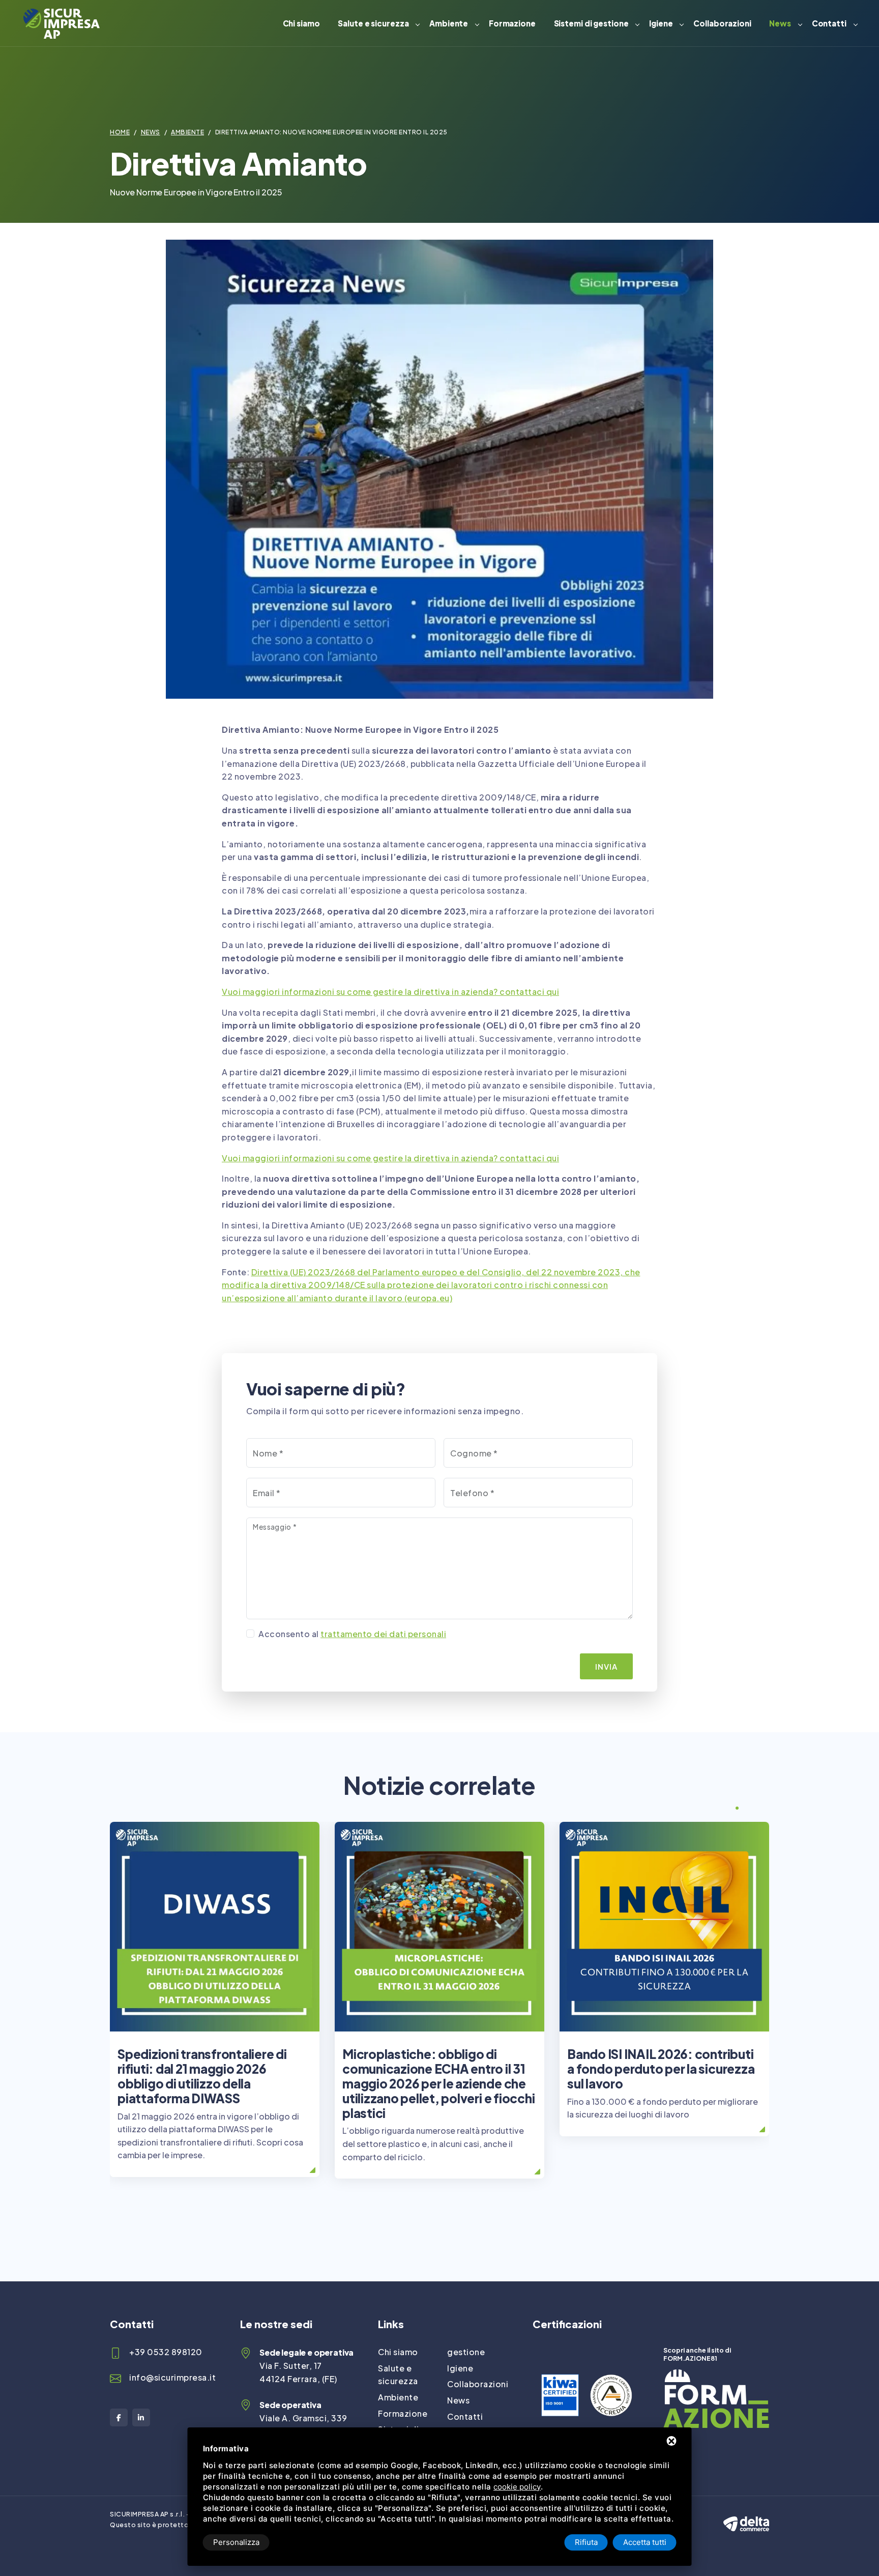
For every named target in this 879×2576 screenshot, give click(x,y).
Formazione (512, 23)
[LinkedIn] (141, 2417)
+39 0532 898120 (166, 2352)
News (780, 23)
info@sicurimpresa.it (172, 2377)
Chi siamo (301, 23)
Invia (606, 1666)
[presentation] (718, 1809)
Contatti (829, 23)
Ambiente (449, 23)
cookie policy (517, 2487)
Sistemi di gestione (591, 23)
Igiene (661, 23)
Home (120, 132)
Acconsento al (352, 1634)
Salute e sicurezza (373, 23)
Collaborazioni (722, 23)
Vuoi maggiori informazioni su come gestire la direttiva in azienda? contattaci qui (390, 992)
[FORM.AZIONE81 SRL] (716, 2376)
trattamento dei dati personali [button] (383, 1634)
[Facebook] (119, 2417)
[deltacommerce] (746, 2515)
